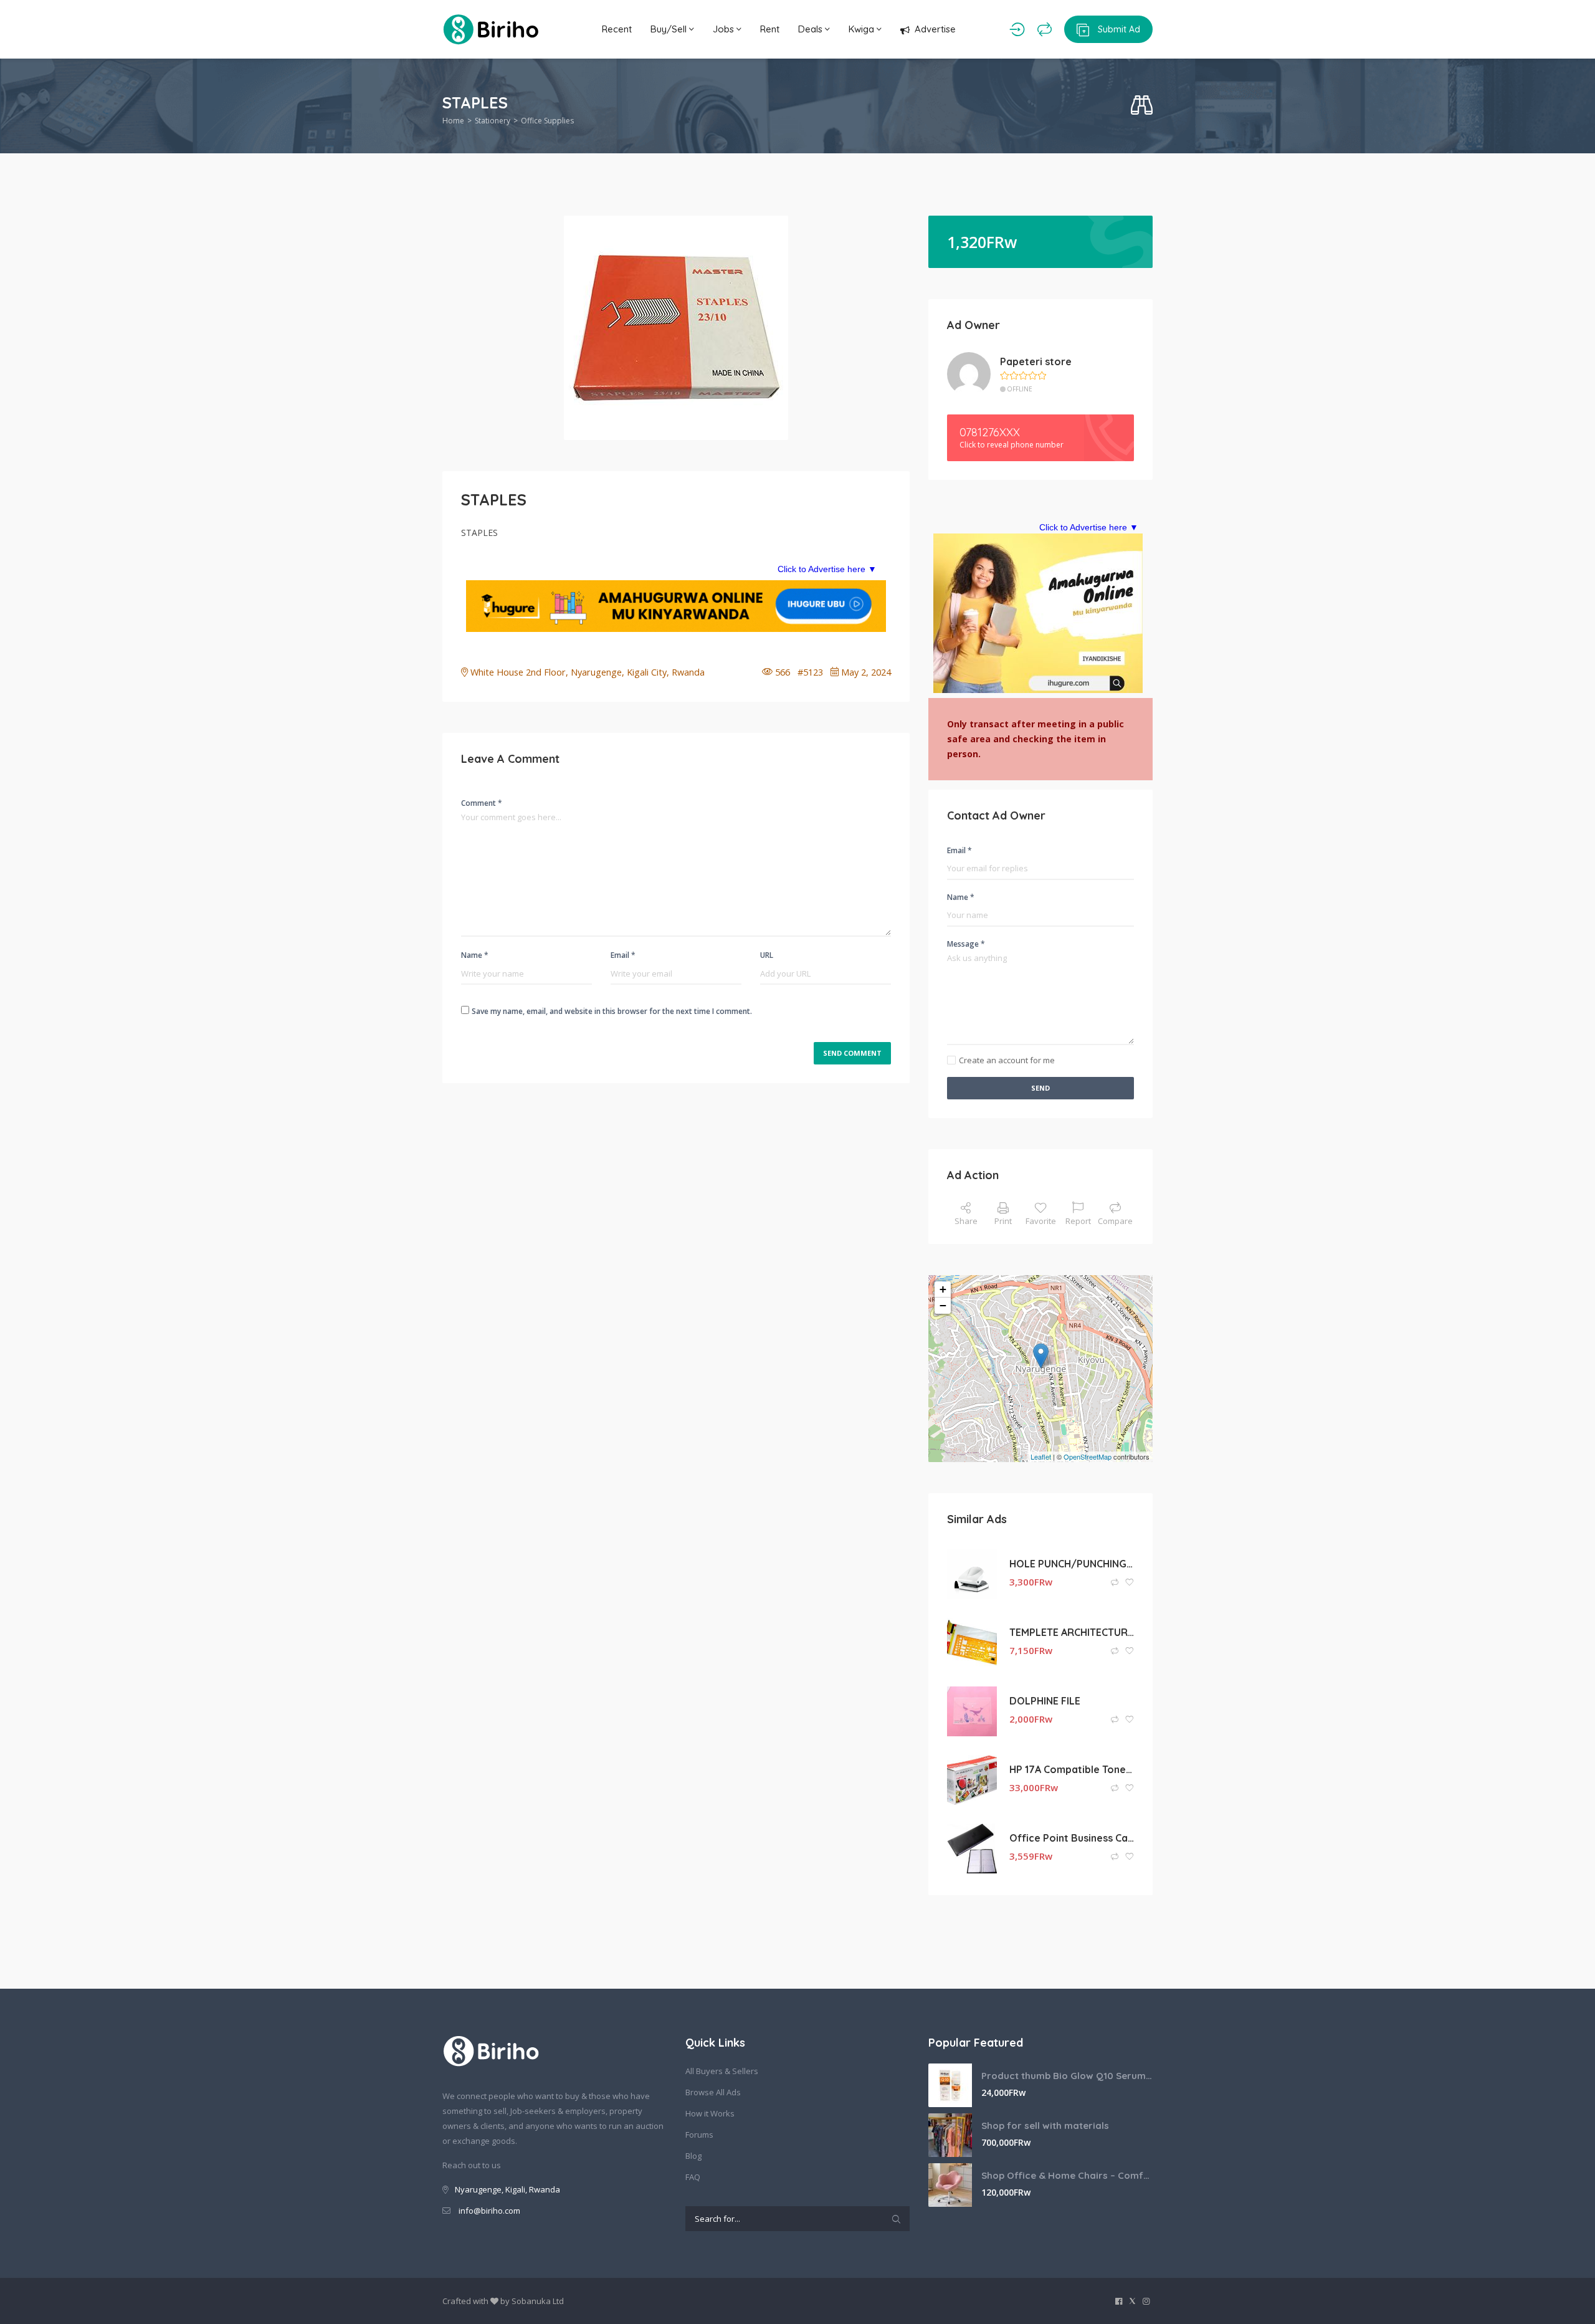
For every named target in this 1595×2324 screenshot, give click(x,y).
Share (966, 1221)
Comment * (482, 803)
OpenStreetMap (1088, 1456)
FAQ (693, 2177)
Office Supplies (547, 121)
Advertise (935, 29)
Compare (1115, 1221)
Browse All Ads (713, 2092)
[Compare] (1045, 29)
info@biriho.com (489, 2211)
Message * (966, 944)
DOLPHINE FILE (1045, 1701)
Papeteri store (1036, 361)
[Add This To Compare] (1116, 1583)
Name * (475, 955)
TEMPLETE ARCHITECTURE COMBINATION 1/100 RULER (1072, 1632)
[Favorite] (1130, 1583)
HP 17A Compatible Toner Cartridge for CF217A (1072, 1769)
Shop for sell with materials (1045, 2126)
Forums (699, 2135)
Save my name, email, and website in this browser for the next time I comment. (612, 1011)
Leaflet (1041, 1456)
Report (1078, 1221)
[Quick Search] (1142, 106)
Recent (617, 29)
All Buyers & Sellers (722, 2071)
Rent (770, 29)
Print (1003, 1221)
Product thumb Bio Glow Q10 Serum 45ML (1067, 2076)
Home (453, 121)
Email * (623, 955)
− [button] (943, 1305)
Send (1040, 1088)
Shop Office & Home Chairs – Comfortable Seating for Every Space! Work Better (1067, 2175)
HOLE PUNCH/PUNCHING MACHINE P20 (1072, 1564)
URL (767, 955)
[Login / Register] (1017, 29)
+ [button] (943, 1289)
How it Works (710, 2113)
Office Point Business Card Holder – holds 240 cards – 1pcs (1072, 1838)
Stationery (493, 121)
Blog (693, 2156)
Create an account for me (1007, 1060)
